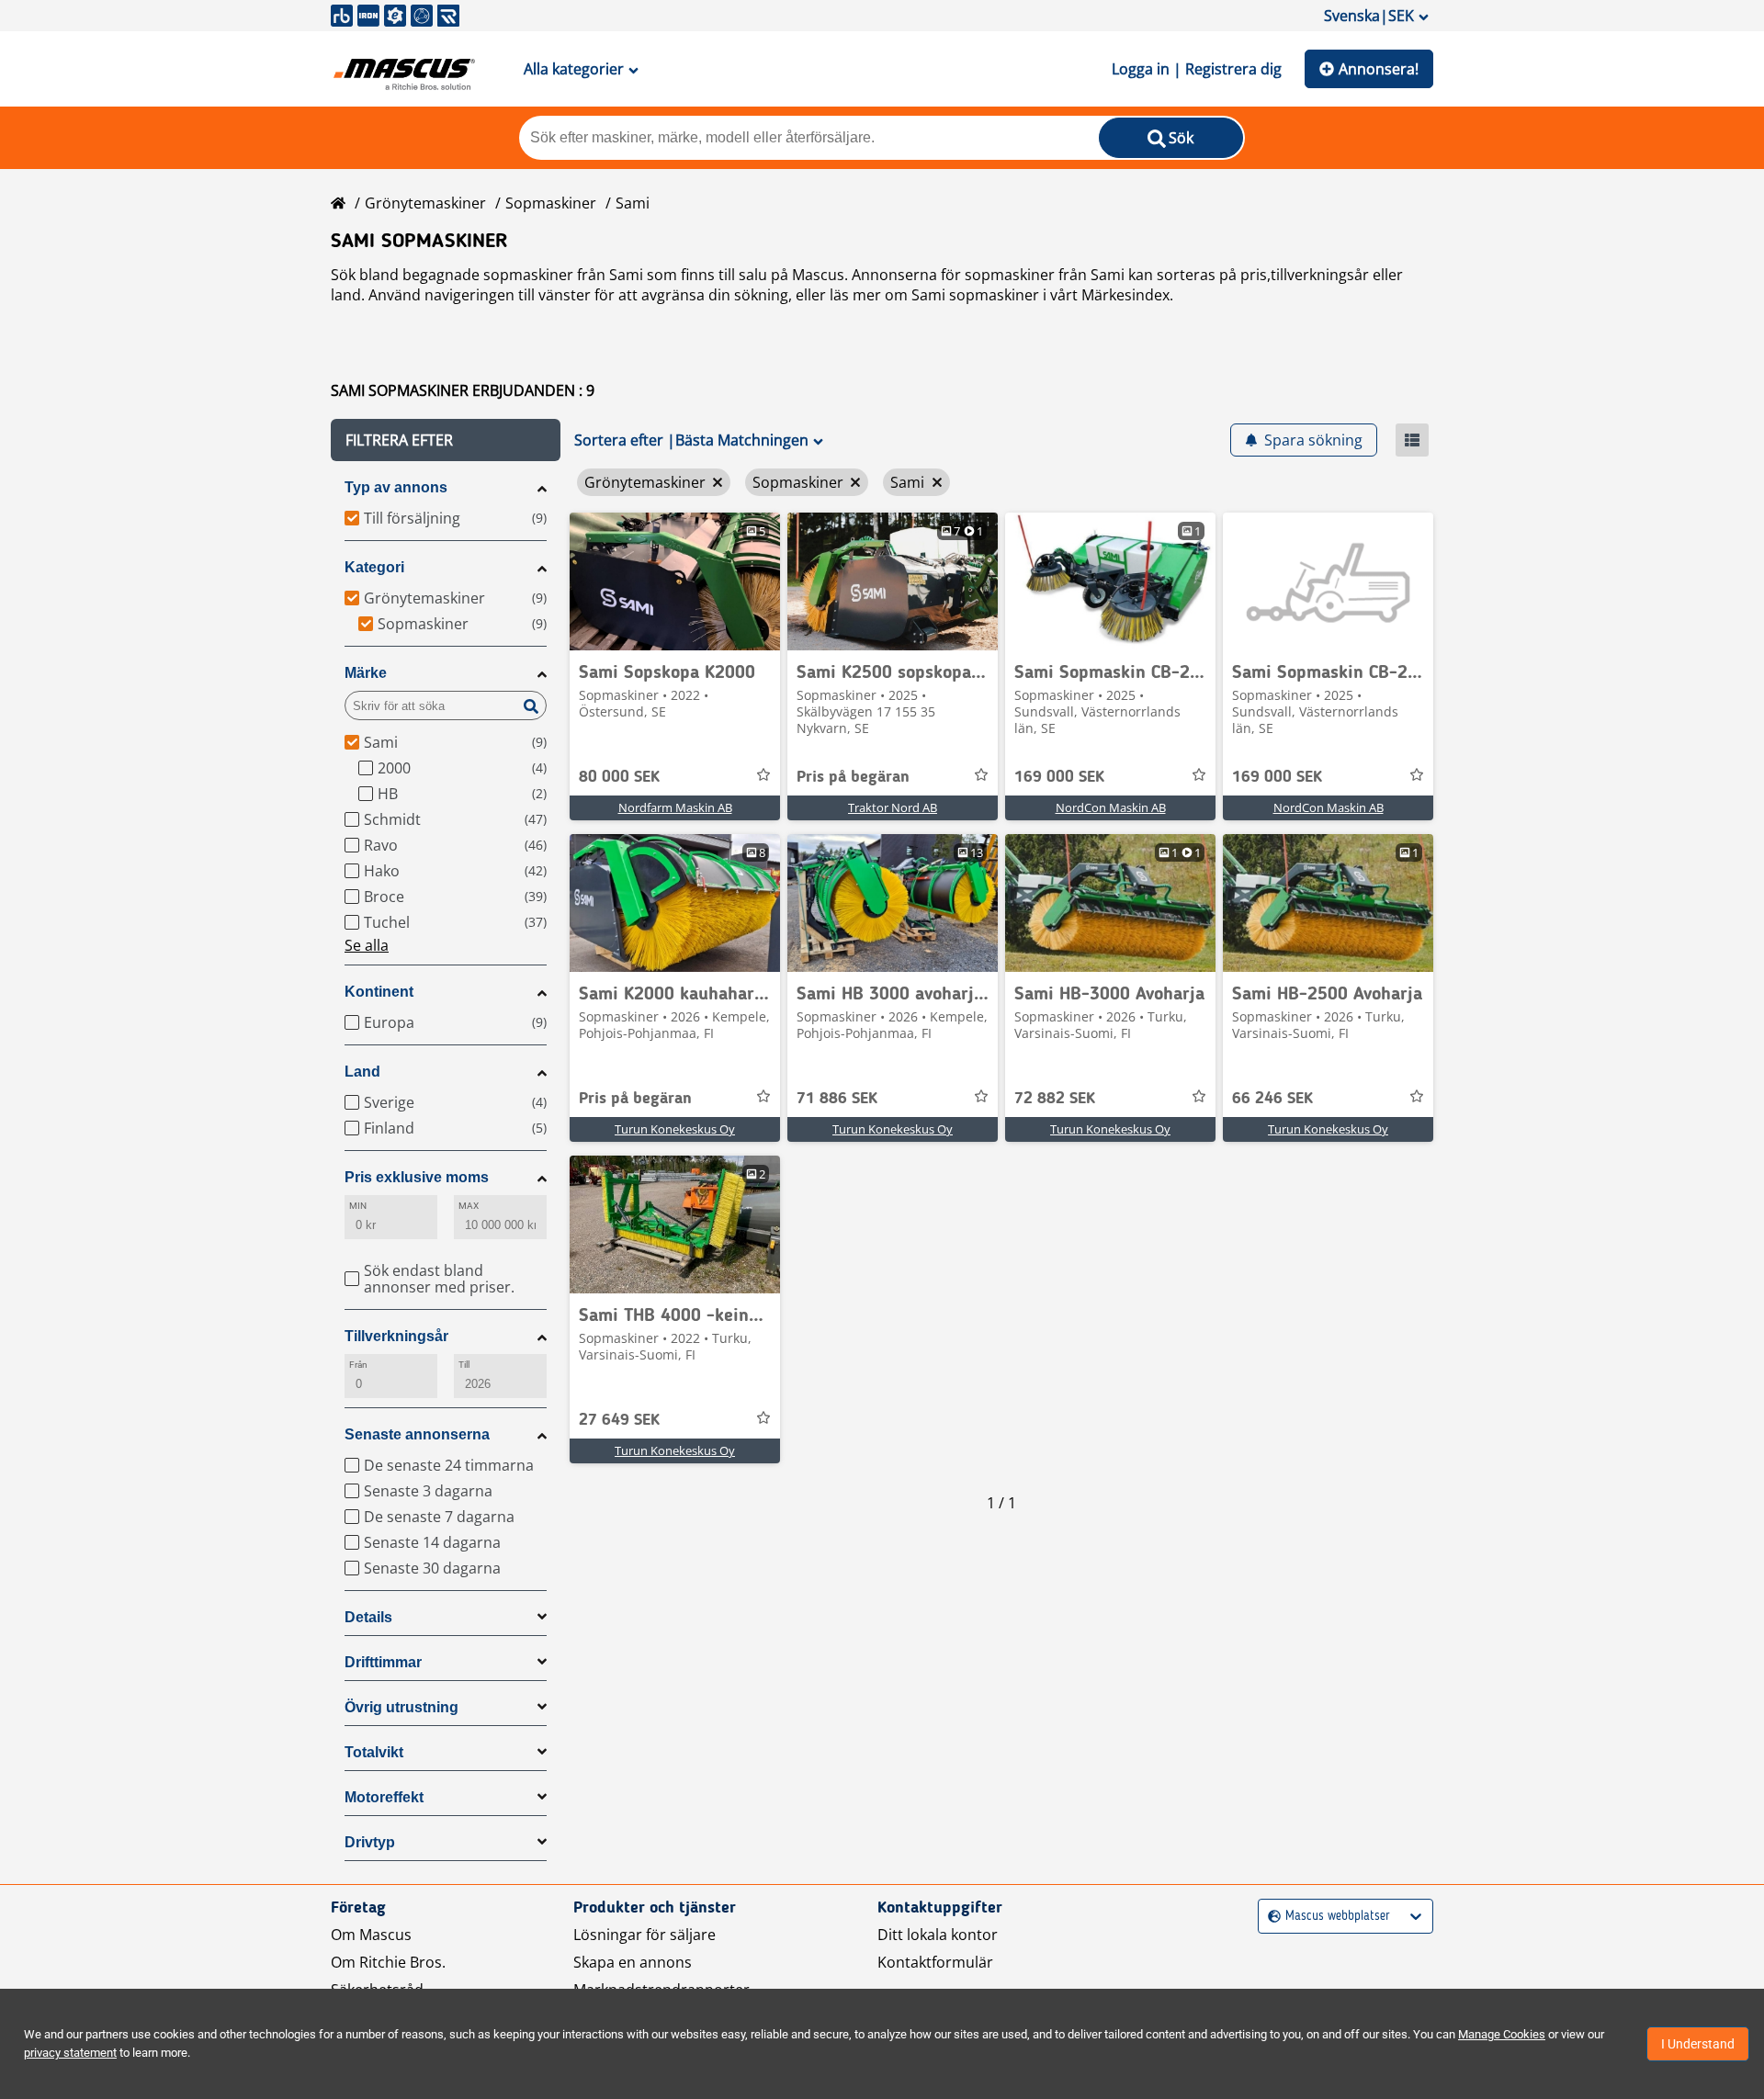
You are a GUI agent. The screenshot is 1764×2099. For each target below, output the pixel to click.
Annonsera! (1379, 69)
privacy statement (70, 2053)
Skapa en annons (633, 1962)
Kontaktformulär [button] (935, 1962)
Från (358, 1365)
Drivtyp (370, 1842)
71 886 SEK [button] (837, 1099)
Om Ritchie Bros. (388, 1962)
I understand (1698, 2044)
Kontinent (379, 992)
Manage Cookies (1502, 2034)
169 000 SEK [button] (1059, 777)
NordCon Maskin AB (1111, 807)
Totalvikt (374, 1752)
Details (368, 1617)
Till (464, 1365)
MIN (358, 1206)
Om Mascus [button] (371, 1935)
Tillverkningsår (396, 1336)
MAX (469, 1206)
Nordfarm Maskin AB (675, 807)
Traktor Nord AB (893, 807)
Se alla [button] (367, 945)
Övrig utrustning (401, 1707)
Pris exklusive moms (417, 1177)
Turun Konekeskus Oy (675, 1129)
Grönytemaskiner (425, 203)
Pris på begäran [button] (853, 777)
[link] (675, 581)
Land (362, 1072)
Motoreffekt (384, 1797)
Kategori (374, 567)
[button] (446, 440)
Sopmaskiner (551, 203)
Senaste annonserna (417, 1434)
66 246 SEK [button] (1272, 1099)
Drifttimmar (383, 1662)
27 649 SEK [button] (619, 1420)
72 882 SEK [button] (1055, 1099)
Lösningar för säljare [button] (645, 1935)
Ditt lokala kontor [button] (938, 1935)
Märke (366, 673)
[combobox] (1270, 1917)
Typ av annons (396, 487)
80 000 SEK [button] (619, 777)
